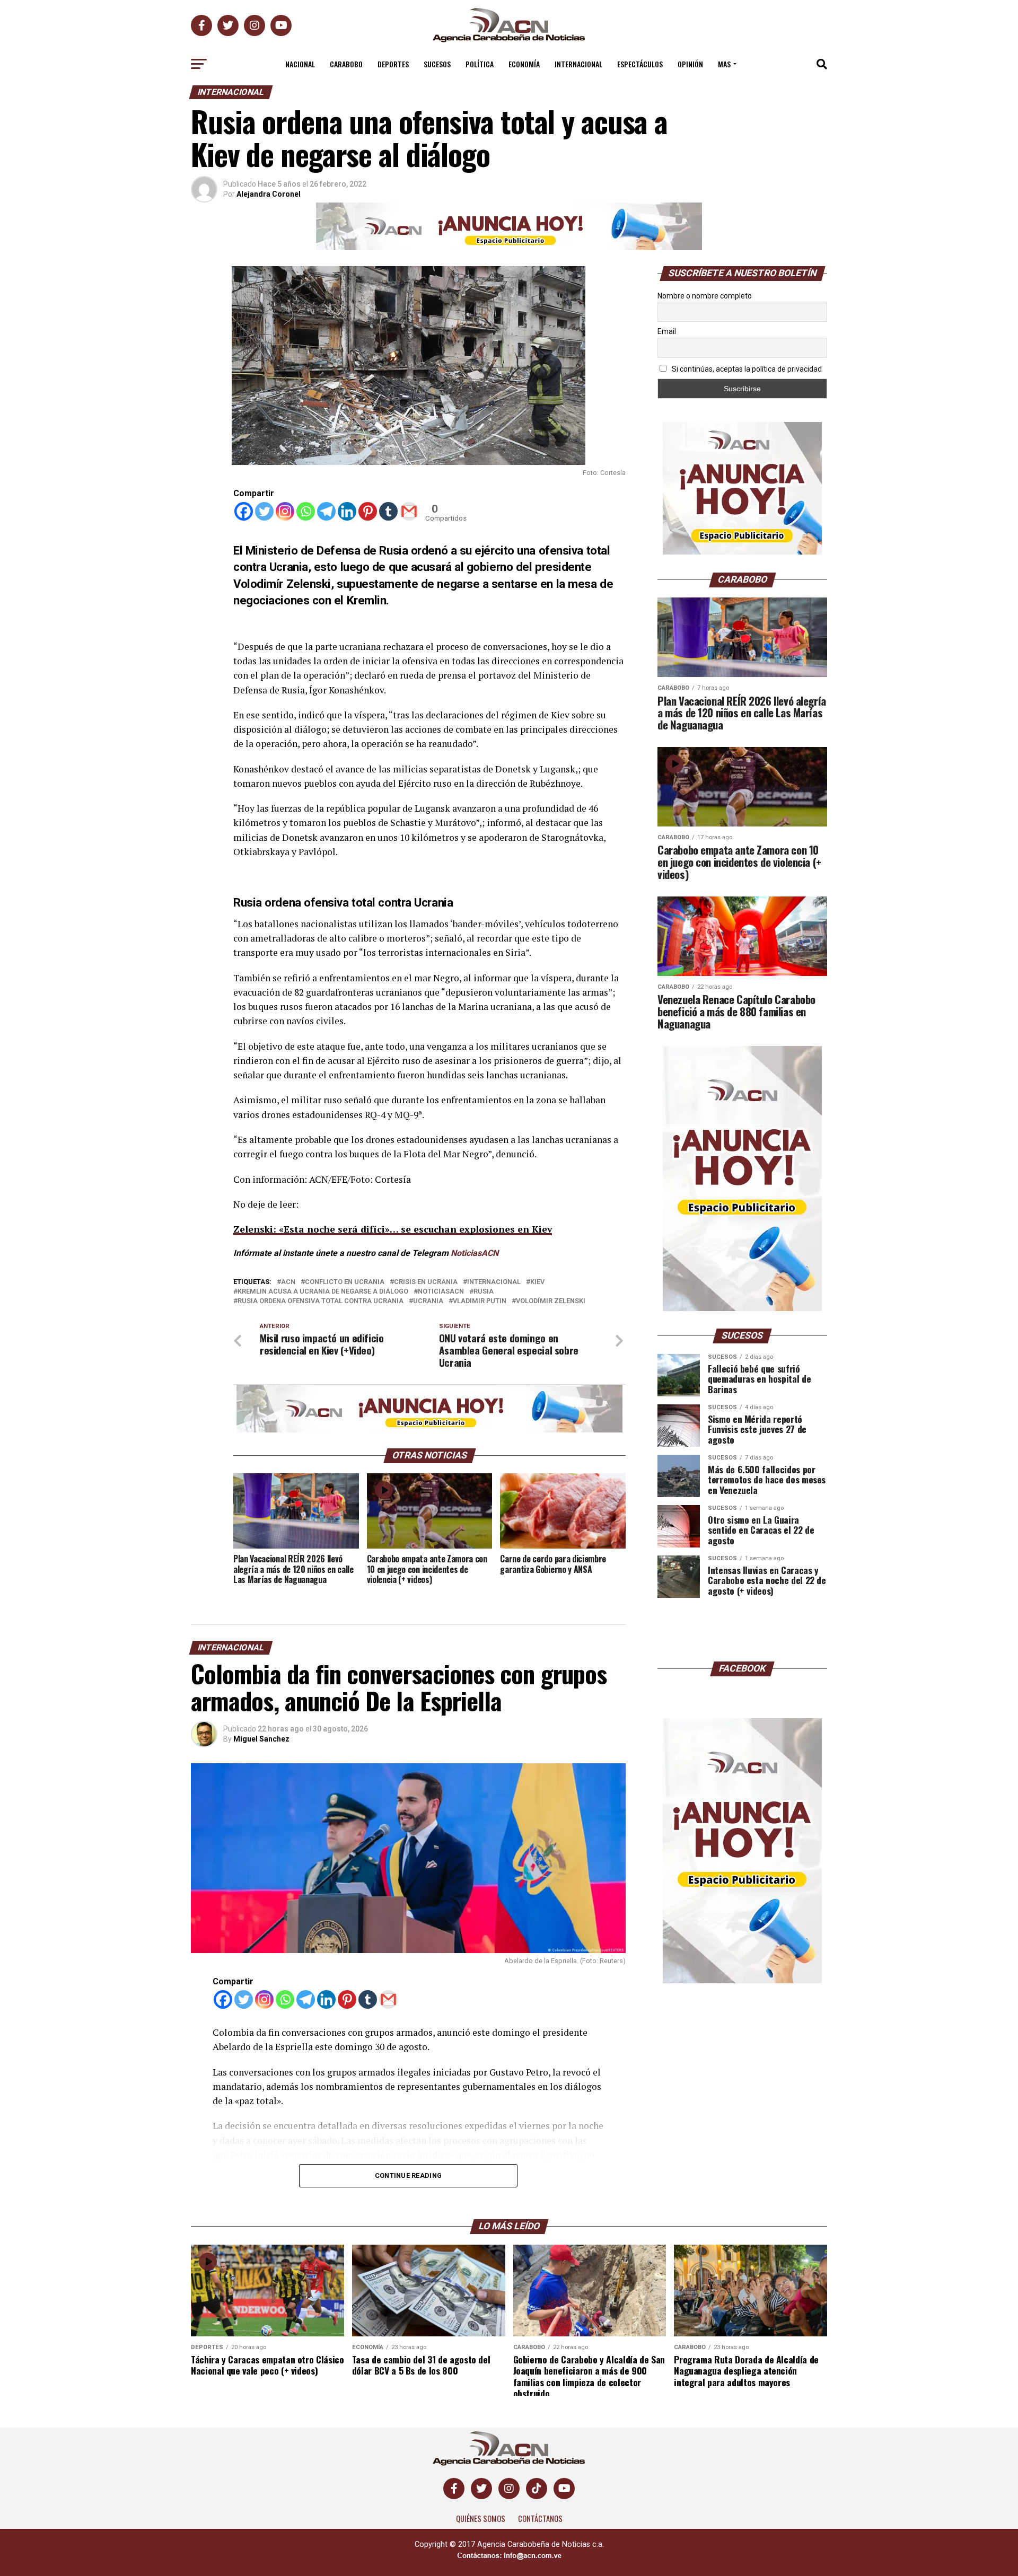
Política (480, 64)
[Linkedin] (347, 511)
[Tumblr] (388, 511)
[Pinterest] (368, 511)
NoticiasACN (475, 1253)
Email (667, 331)
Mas (724, 64)
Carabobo (346, 64)
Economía (524, 64)
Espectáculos (640, 64)
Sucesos (437, 64)
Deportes (393, 64)
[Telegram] (326, 511)
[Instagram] (285, 511)
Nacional (300, 64)
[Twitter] (264, 511)
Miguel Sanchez (261, 1739)
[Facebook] (244, 511)
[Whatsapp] (306, 511)
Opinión (690, 64)
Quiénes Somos (481, 2518)
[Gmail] (409, 511)
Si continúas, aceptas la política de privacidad (746, 369)
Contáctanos (540, 2518)
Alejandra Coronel (269, 194)
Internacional (578, 64)
